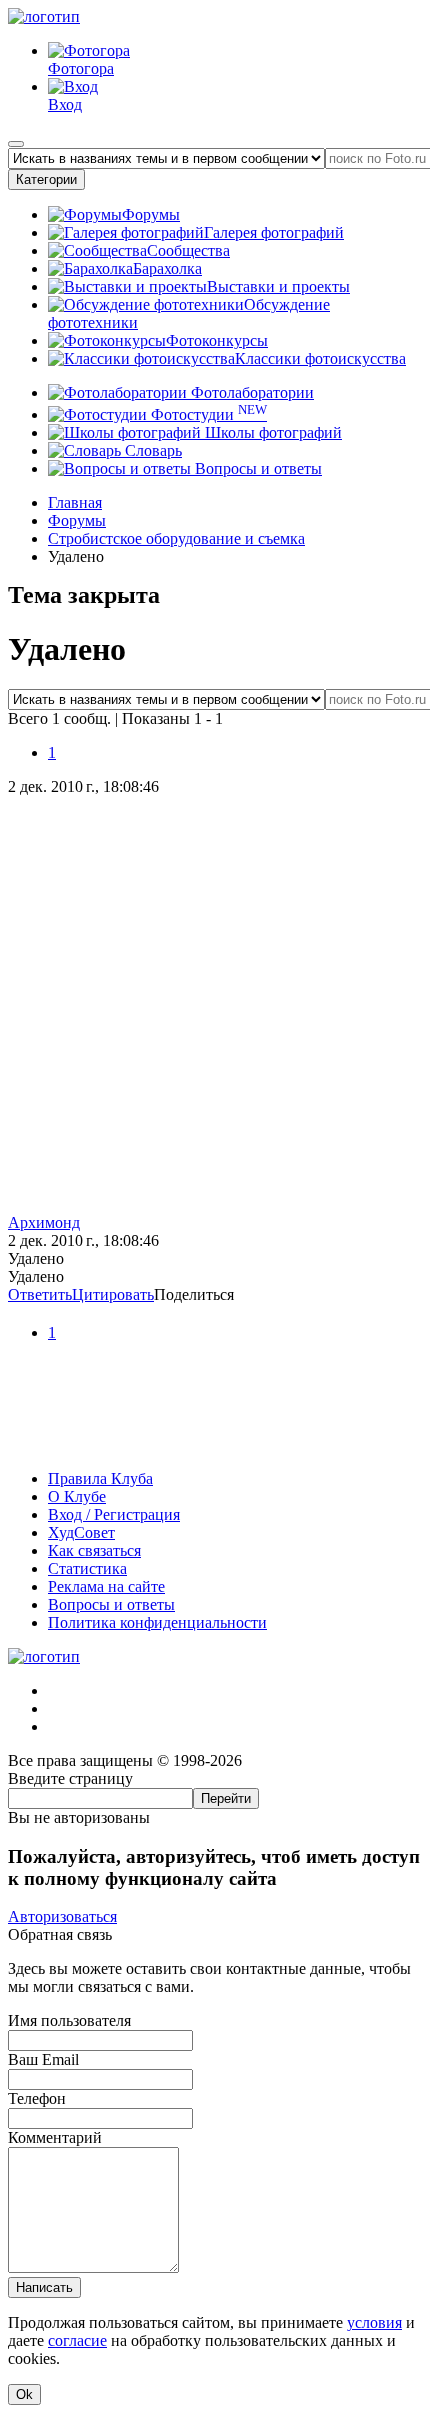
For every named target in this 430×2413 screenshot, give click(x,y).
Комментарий (55, 2137)
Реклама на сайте (106, 1586)
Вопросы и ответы (256, 468)
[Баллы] (215, 1444)
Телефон (37, 2098)
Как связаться (94, 1550)
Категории (46, 179)
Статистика (87, 1568)
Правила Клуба (100, 1478)
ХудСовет (81, 1532)
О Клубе (77, 1496)
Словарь (151, 450)
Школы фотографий (271, 432)
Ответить (40, 1294)
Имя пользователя (69, 2020)
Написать (44, 2287)
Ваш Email (43, 2059)
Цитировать (113, 1294)
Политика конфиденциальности (157, 1622)
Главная (75, 502)
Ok (24, 2394)
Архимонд (44, 1222)
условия (374, 2322)
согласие (77, 2340)
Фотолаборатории (250, 392)
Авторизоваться (62, 1916)
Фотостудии (207, 414)
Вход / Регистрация (114, 1514)
